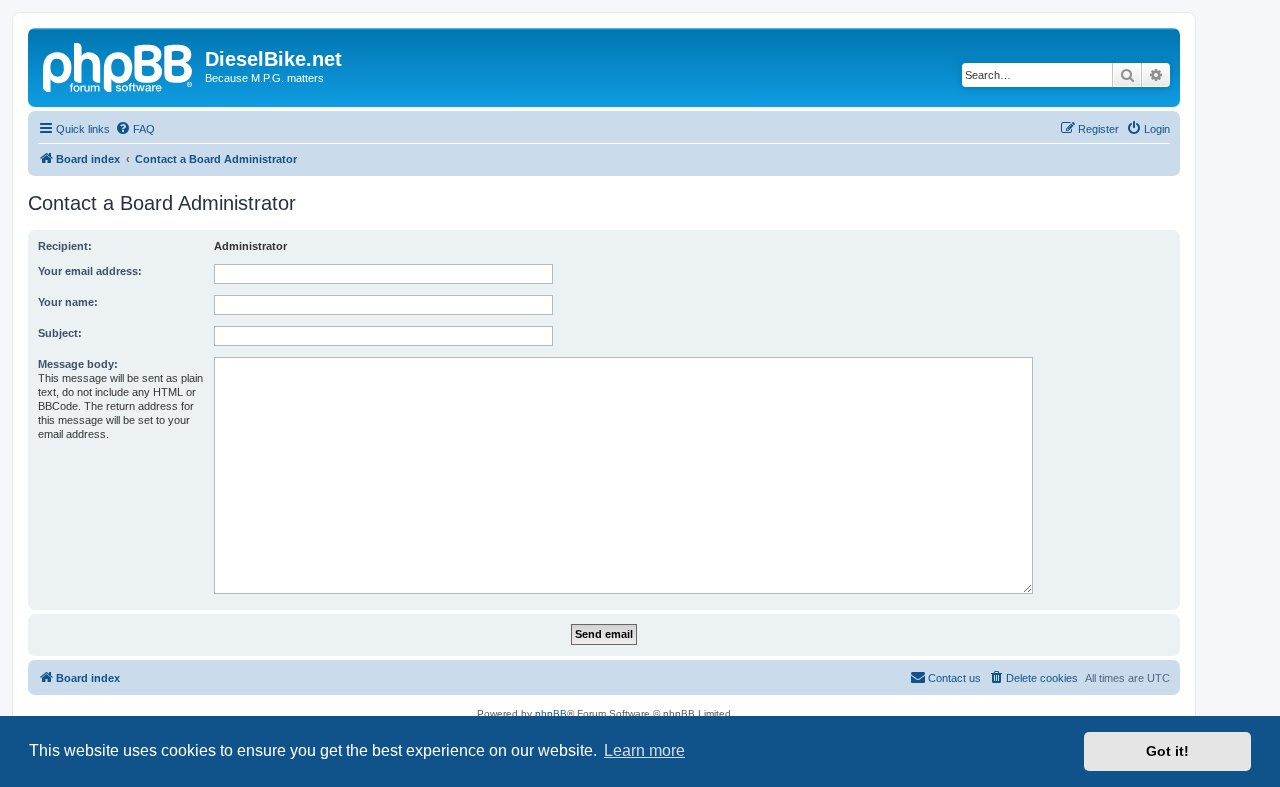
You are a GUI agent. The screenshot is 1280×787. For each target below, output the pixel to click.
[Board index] (119, 65)
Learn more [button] (644, 750)
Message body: (78, 364)
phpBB (551, 713)
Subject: (60, 333)
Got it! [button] (1167, 751)
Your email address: (90, 271)
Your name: (68, 302)
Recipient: (65, 246)
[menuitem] (135, 129)
